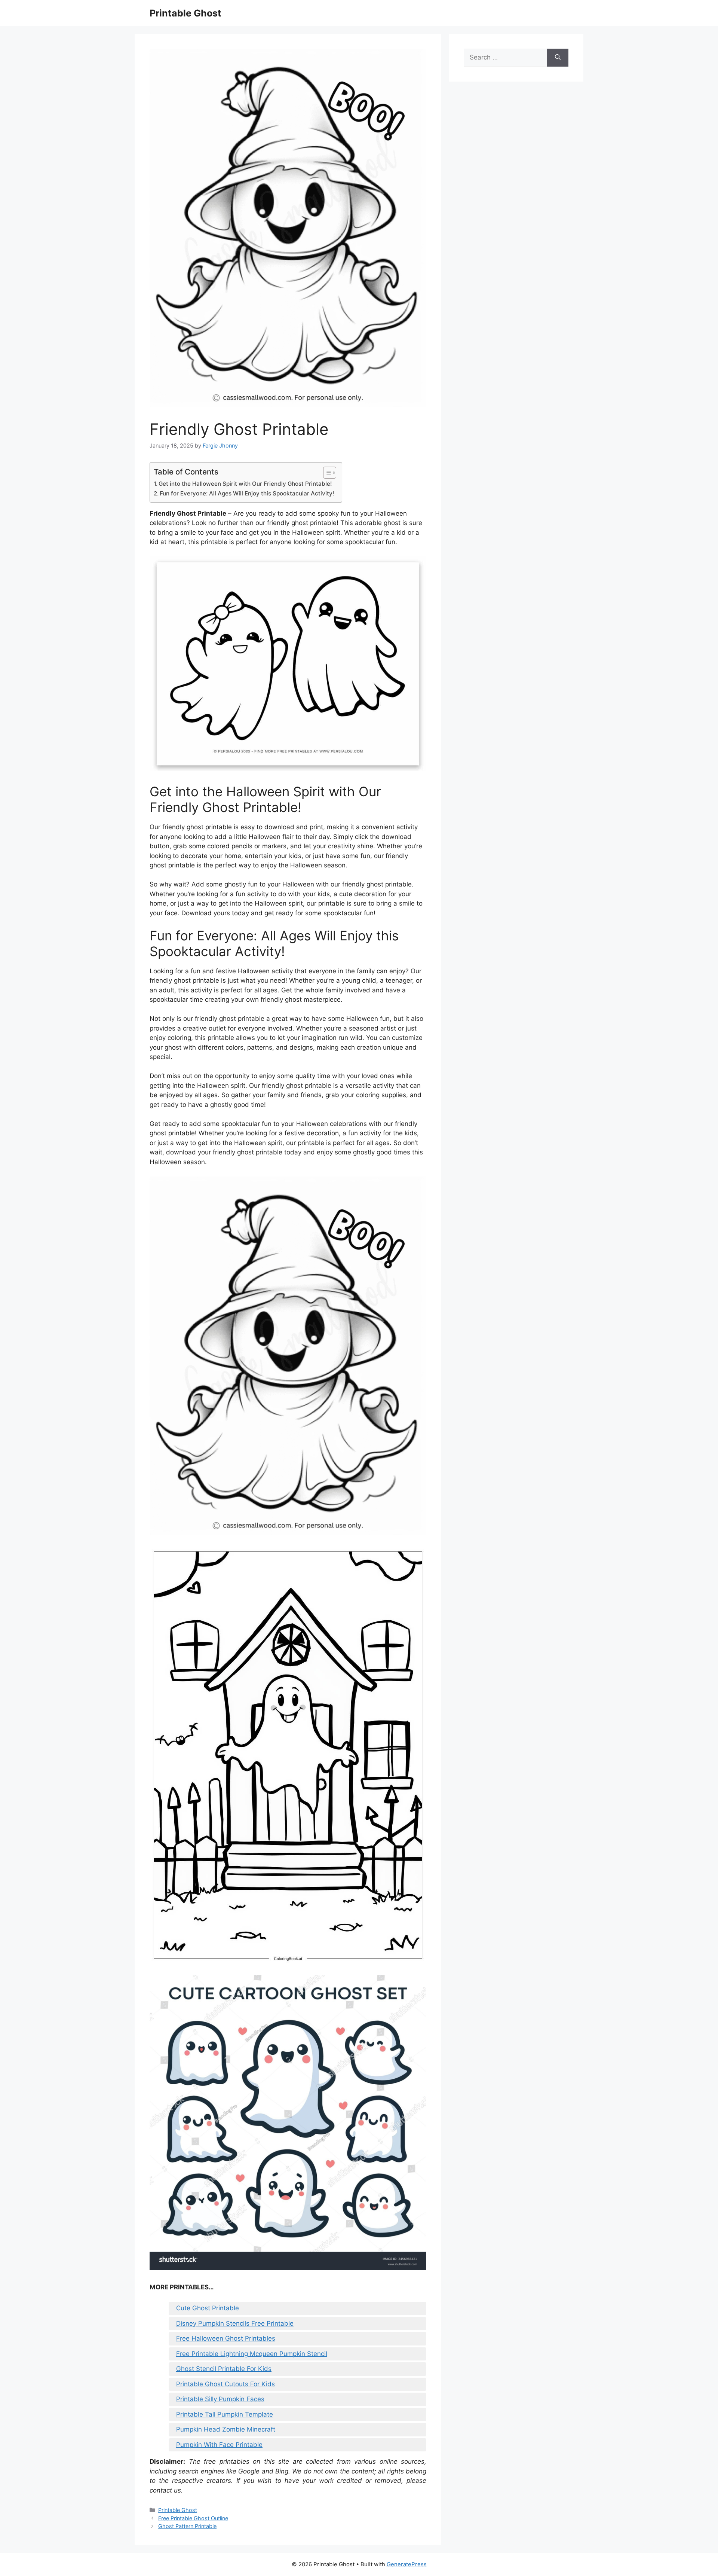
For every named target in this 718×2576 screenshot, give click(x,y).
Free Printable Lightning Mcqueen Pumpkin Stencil (252, 2354)
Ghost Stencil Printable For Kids (224, 2369)
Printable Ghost (185, 13)
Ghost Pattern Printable (187, 2526)
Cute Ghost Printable (208, 2308)
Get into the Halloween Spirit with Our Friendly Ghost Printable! (245, 484)
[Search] (558, 58)
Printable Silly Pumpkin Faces (220, 2399)
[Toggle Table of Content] (326, 473)
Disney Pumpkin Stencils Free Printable (235, 2323)
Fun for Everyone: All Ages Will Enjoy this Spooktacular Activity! (247, 493)
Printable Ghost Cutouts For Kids (225, 2384)
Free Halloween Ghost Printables (226, 2338)
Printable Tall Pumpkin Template (225, 2414)
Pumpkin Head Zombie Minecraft (226, 2429)
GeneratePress (407, 2564)
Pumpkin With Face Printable (219, 2445)
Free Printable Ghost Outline (193, 2518)
